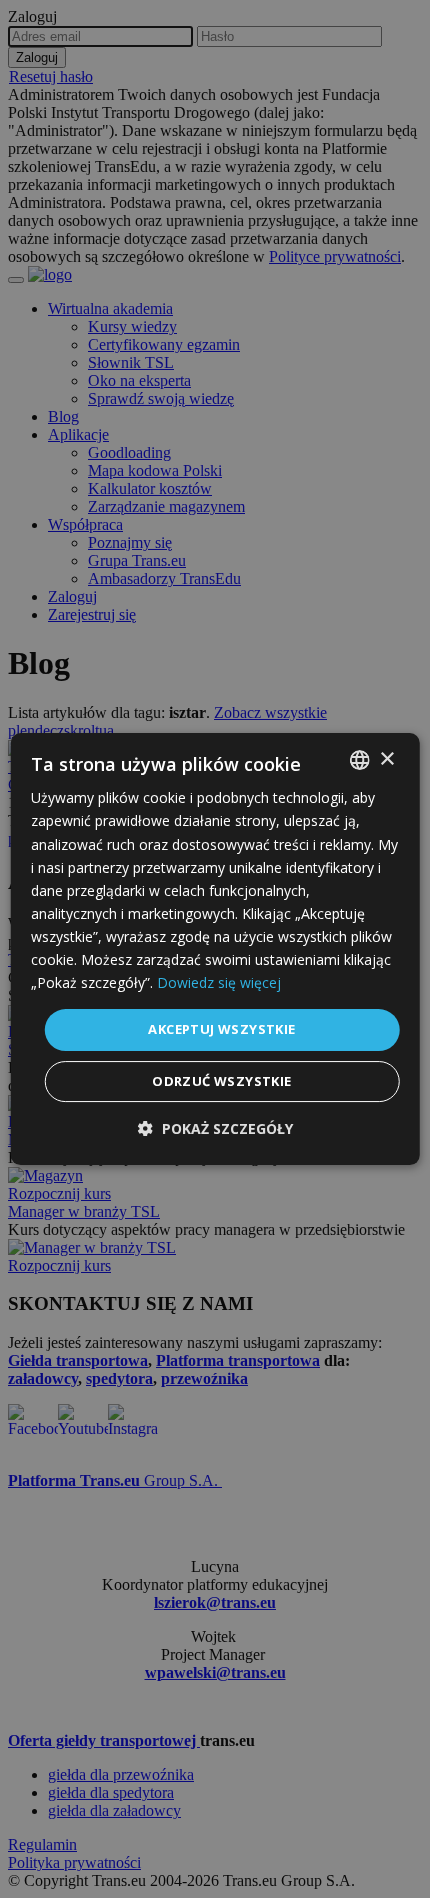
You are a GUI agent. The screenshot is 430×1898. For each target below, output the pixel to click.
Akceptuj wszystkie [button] (221, 1029)
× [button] (386, 759)
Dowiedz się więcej (219, 982)
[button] (215, 1128)
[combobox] (359, 760)
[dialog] (215, 949)
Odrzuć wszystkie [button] (221, 1081)
